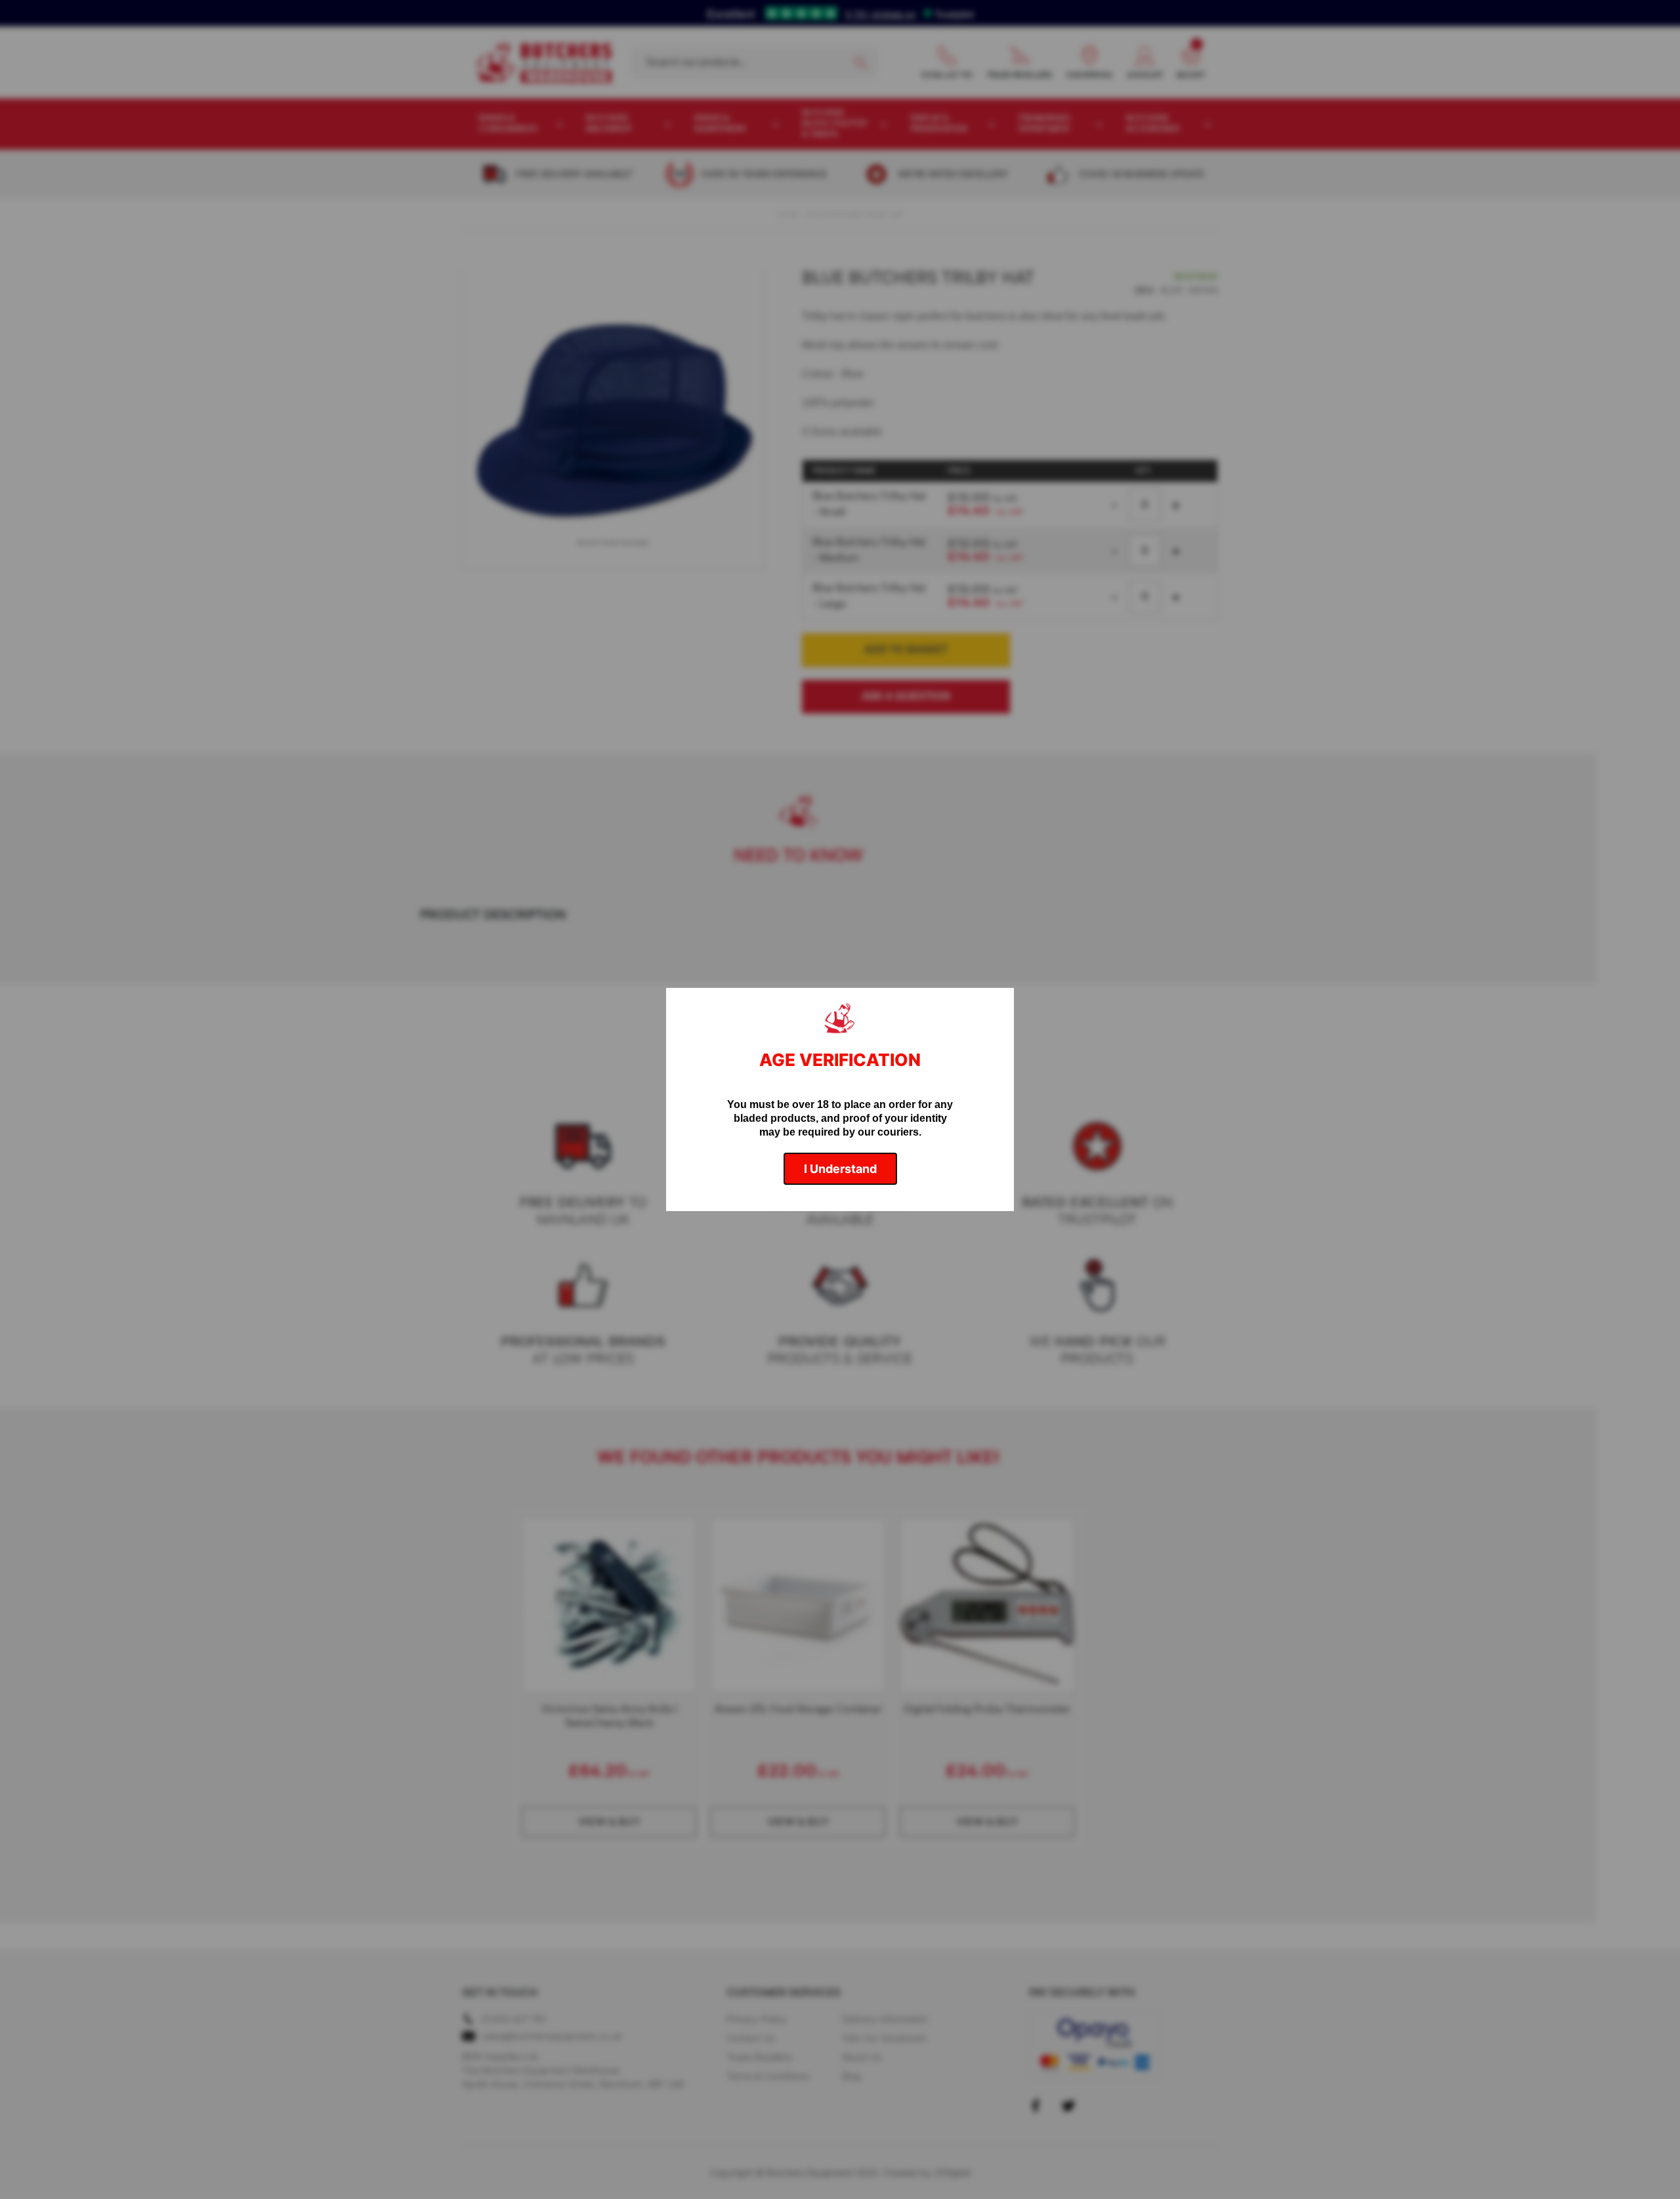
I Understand (840, 1169)
